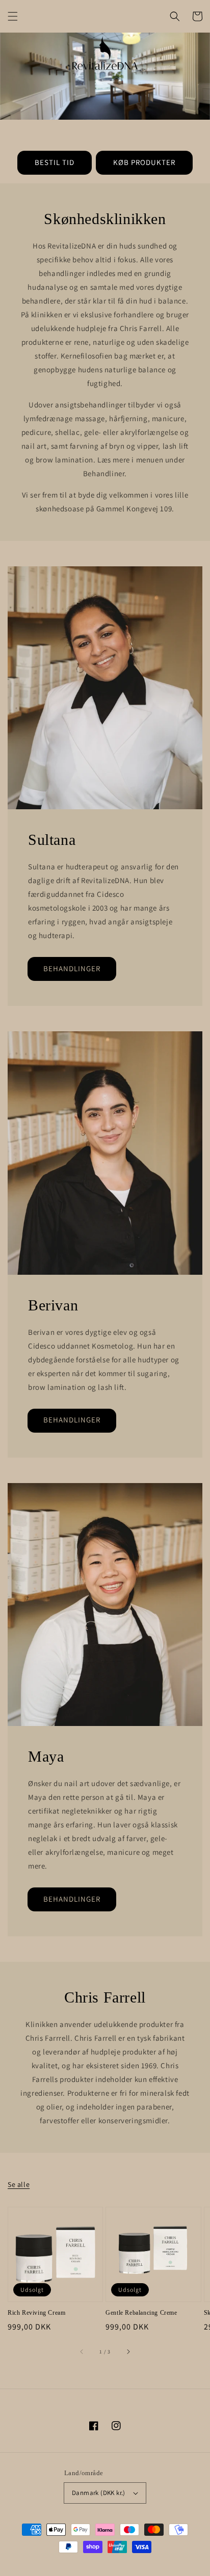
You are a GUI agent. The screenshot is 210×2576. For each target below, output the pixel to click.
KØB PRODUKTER (144, 162)
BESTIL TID (55, 162)
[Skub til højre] (128, 2352)
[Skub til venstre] (82, 2352)
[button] (13, 16)
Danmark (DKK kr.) (99, 2493)
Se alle (19, 2184)
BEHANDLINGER (72, 968)
